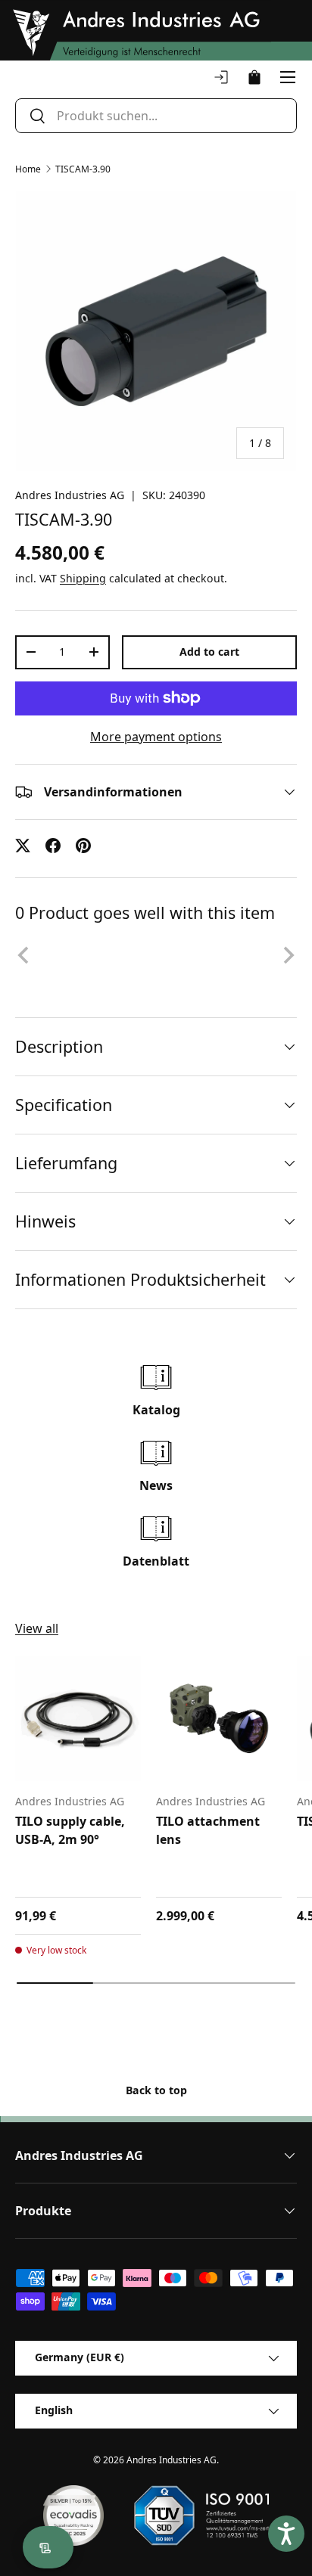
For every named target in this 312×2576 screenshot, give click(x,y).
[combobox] (156, 116)
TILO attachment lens (208, 1830)
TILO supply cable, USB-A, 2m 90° (70, 1830)
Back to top (156, 2090)
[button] (254, 77)
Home (28, 169)
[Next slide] (288, 955)
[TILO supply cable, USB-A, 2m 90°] (78, 1718)
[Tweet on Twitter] (23, 846)
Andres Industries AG (70, 495)
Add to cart (209, 652)
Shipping (83, 578)
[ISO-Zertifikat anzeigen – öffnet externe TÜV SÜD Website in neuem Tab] (201, 2515)
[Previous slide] (24, 955)
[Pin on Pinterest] (83, 846)
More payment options (156, 737)
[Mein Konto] (221, 77)
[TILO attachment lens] (219, 1718)
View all (37, 1628)
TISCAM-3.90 (83, 169)
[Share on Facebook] (53, 846)
